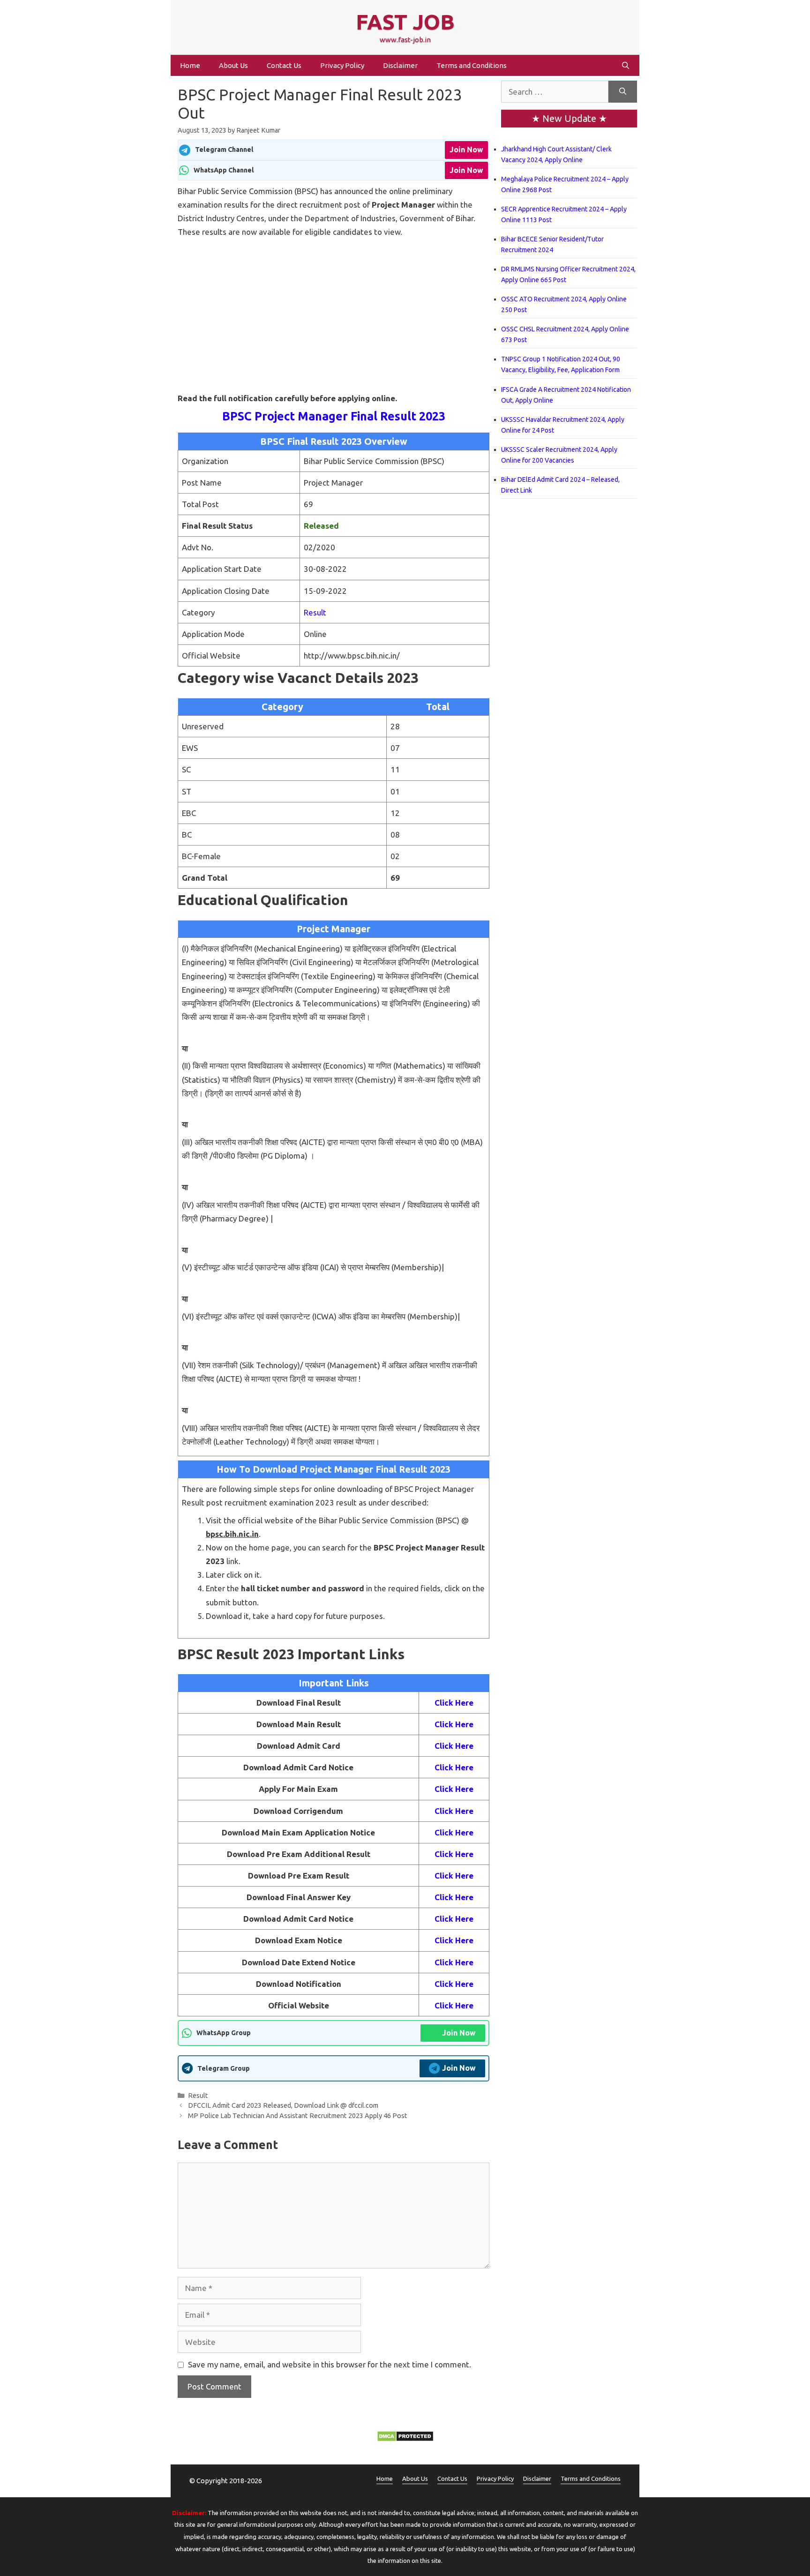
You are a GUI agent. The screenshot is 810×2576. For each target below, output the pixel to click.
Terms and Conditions (472, 65)
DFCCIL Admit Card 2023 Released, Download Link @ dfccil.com (283, 2105)
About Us (233, 65)
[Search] (623, 92)
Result (315, 612)
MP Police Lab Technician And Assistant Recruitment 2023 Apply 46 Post (298, 2116)
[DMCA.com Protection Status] (405, 2439)
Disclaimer (400, 65)
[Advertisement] (334, 308)
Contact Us (284, 65)
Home (190, 65)
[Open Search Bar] (626, 65)
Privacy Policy (342, 65)
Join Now (466, 150)
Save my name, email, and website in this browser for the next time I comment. (330, 2364)
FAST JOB (405, 22)
